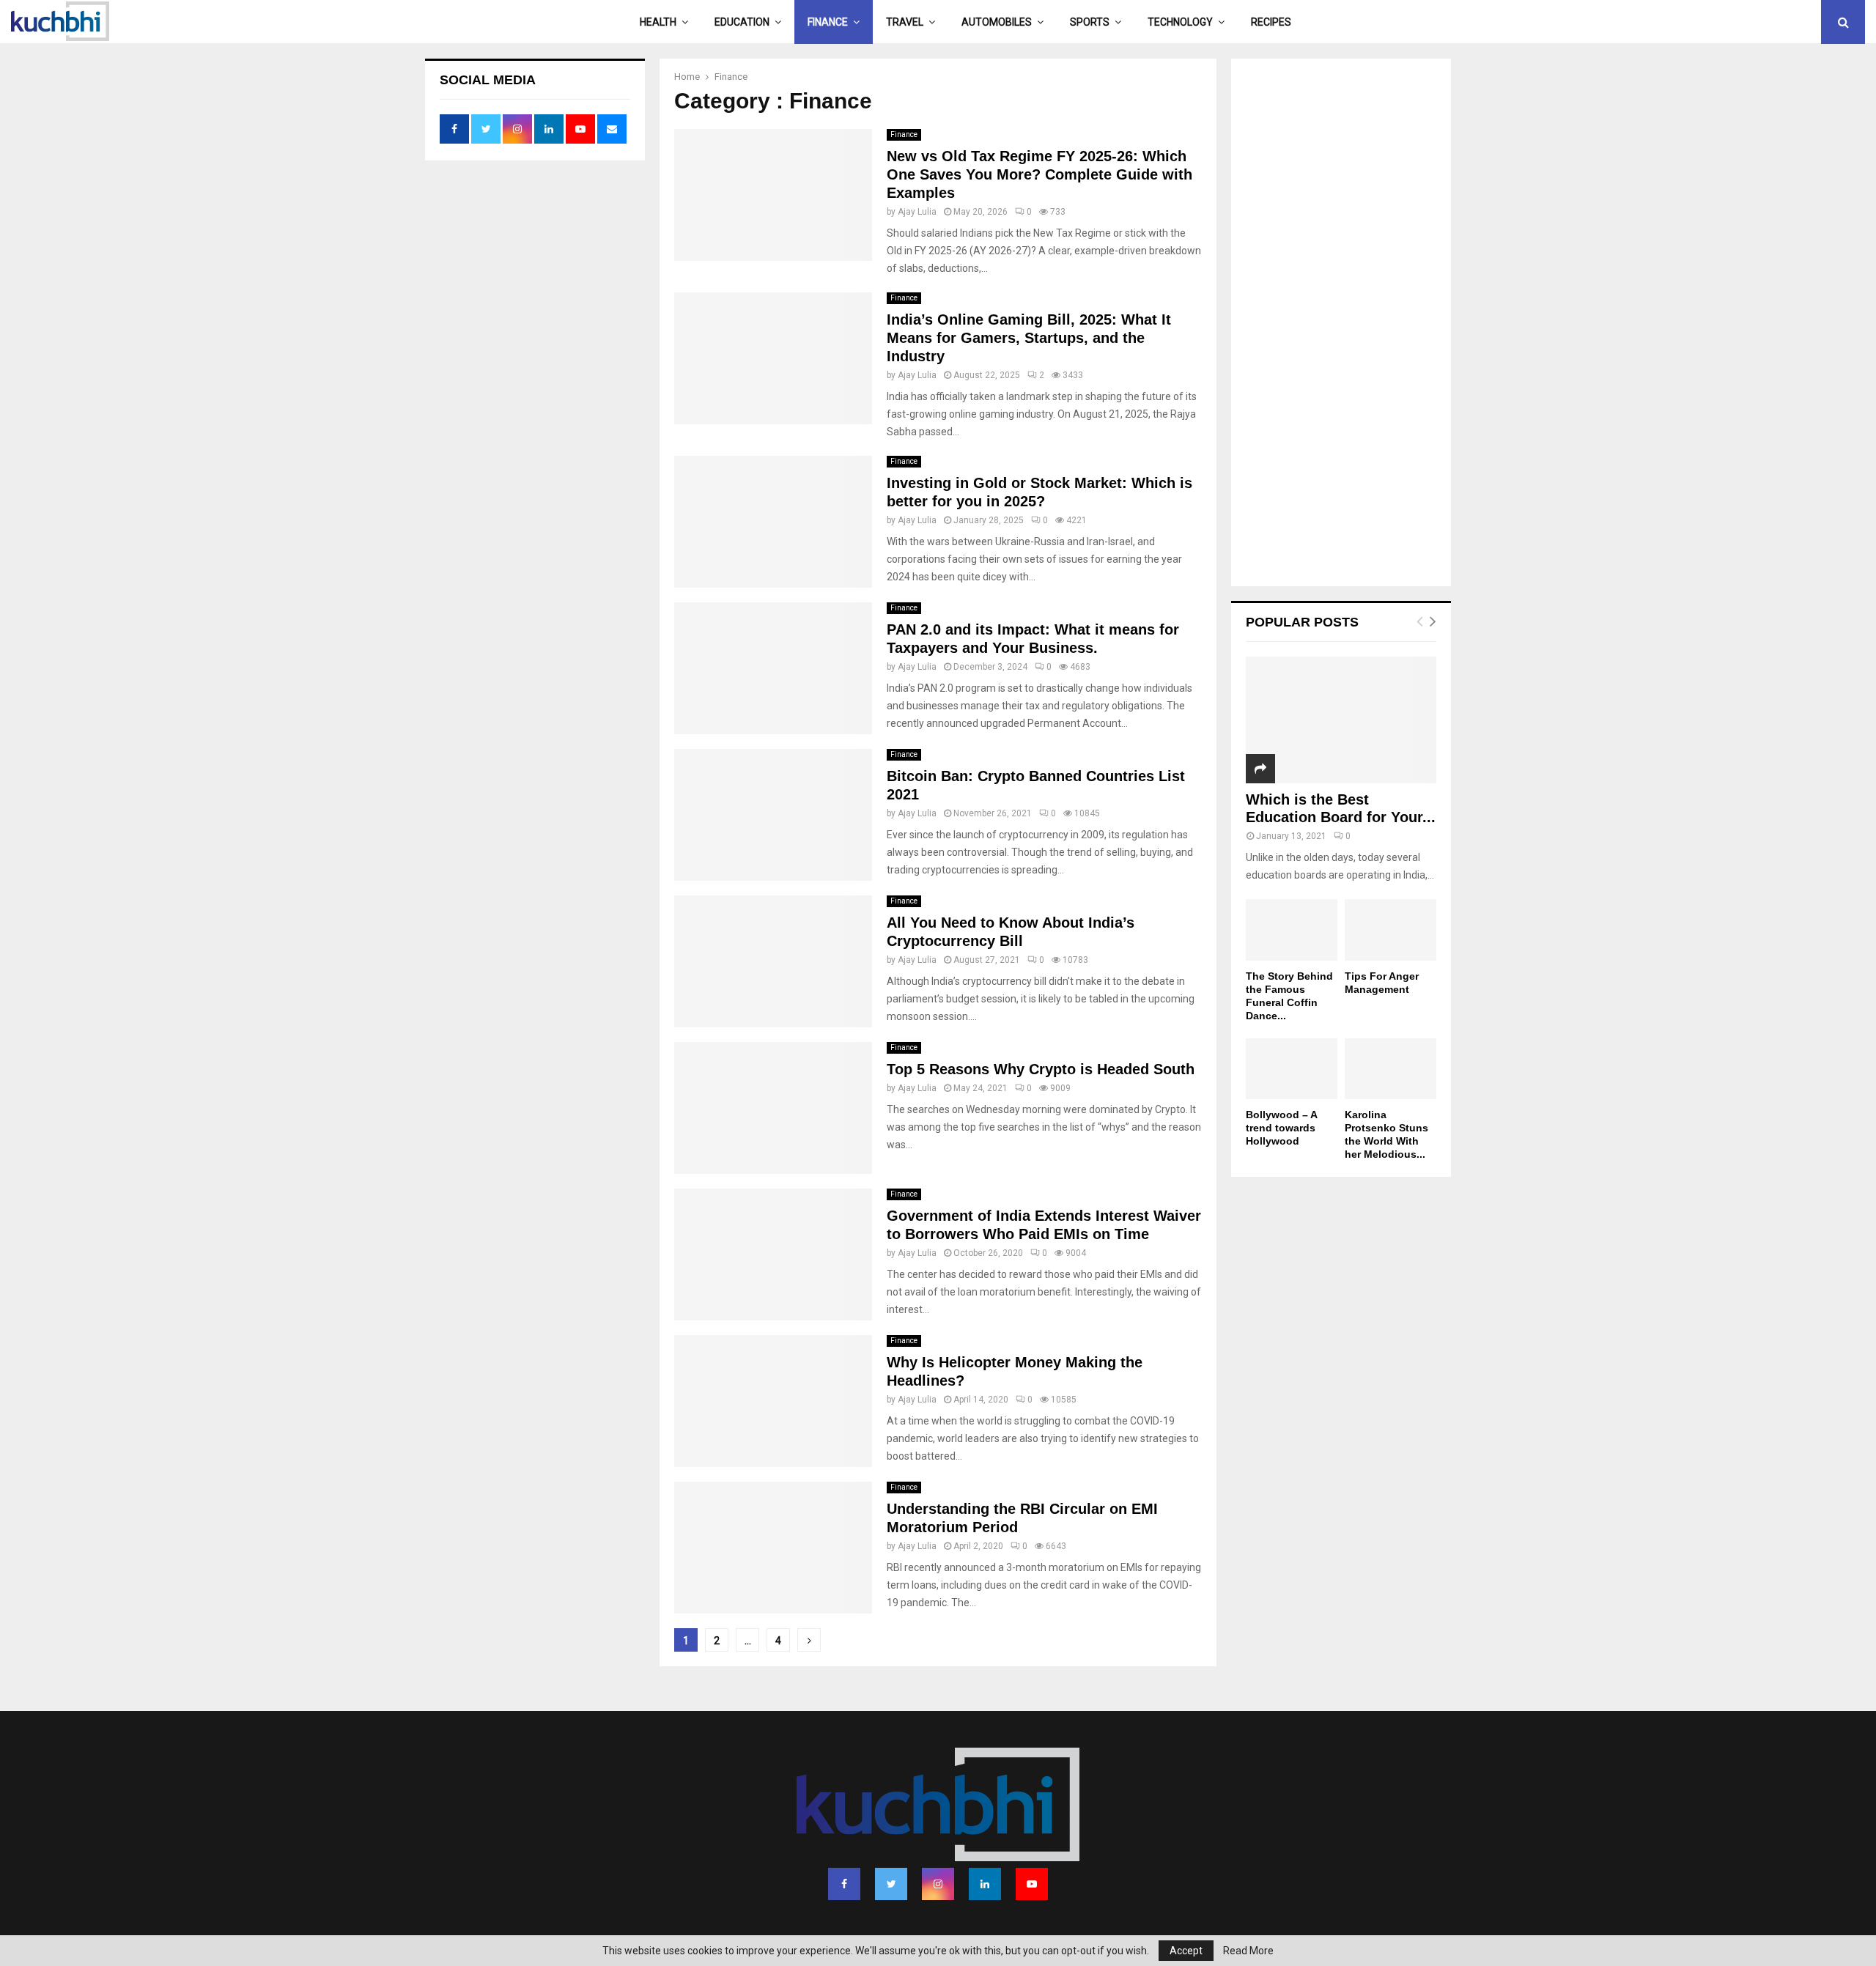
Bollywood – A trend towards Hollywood (1281, 1128)
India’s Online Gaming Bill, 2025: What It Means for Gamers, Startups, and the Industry (1029, 338)
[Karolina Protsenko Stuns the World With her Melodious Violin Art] (1391, 1069)
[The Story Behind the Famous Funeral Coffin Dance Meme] (1292, 930)
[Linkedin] (985, 1884)
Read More (1248, 1951)
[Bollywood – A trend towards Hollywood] (1292, 1069)
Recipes (1271, 22)
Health (658, 22)
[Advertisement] (1341, 324)
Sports (1090, 22)
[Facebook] (844, 1884)
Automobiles (997, 22)
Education (742, 22)
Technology (1180, 22)
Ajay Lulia (917, 212)
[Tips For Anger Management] (1391, 930)
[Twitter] (891, 1884)
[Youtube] (1032, 1884)
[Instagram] (938, 1884)
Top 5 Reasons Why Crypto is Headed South (1041, 1069)
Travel (905, 22)
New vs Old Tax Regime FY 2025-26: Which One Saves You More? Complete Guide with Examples (1039, 174)
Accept (1186, 1951)
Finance (828, 22)
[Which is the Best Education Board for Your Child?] (1341, 720)
